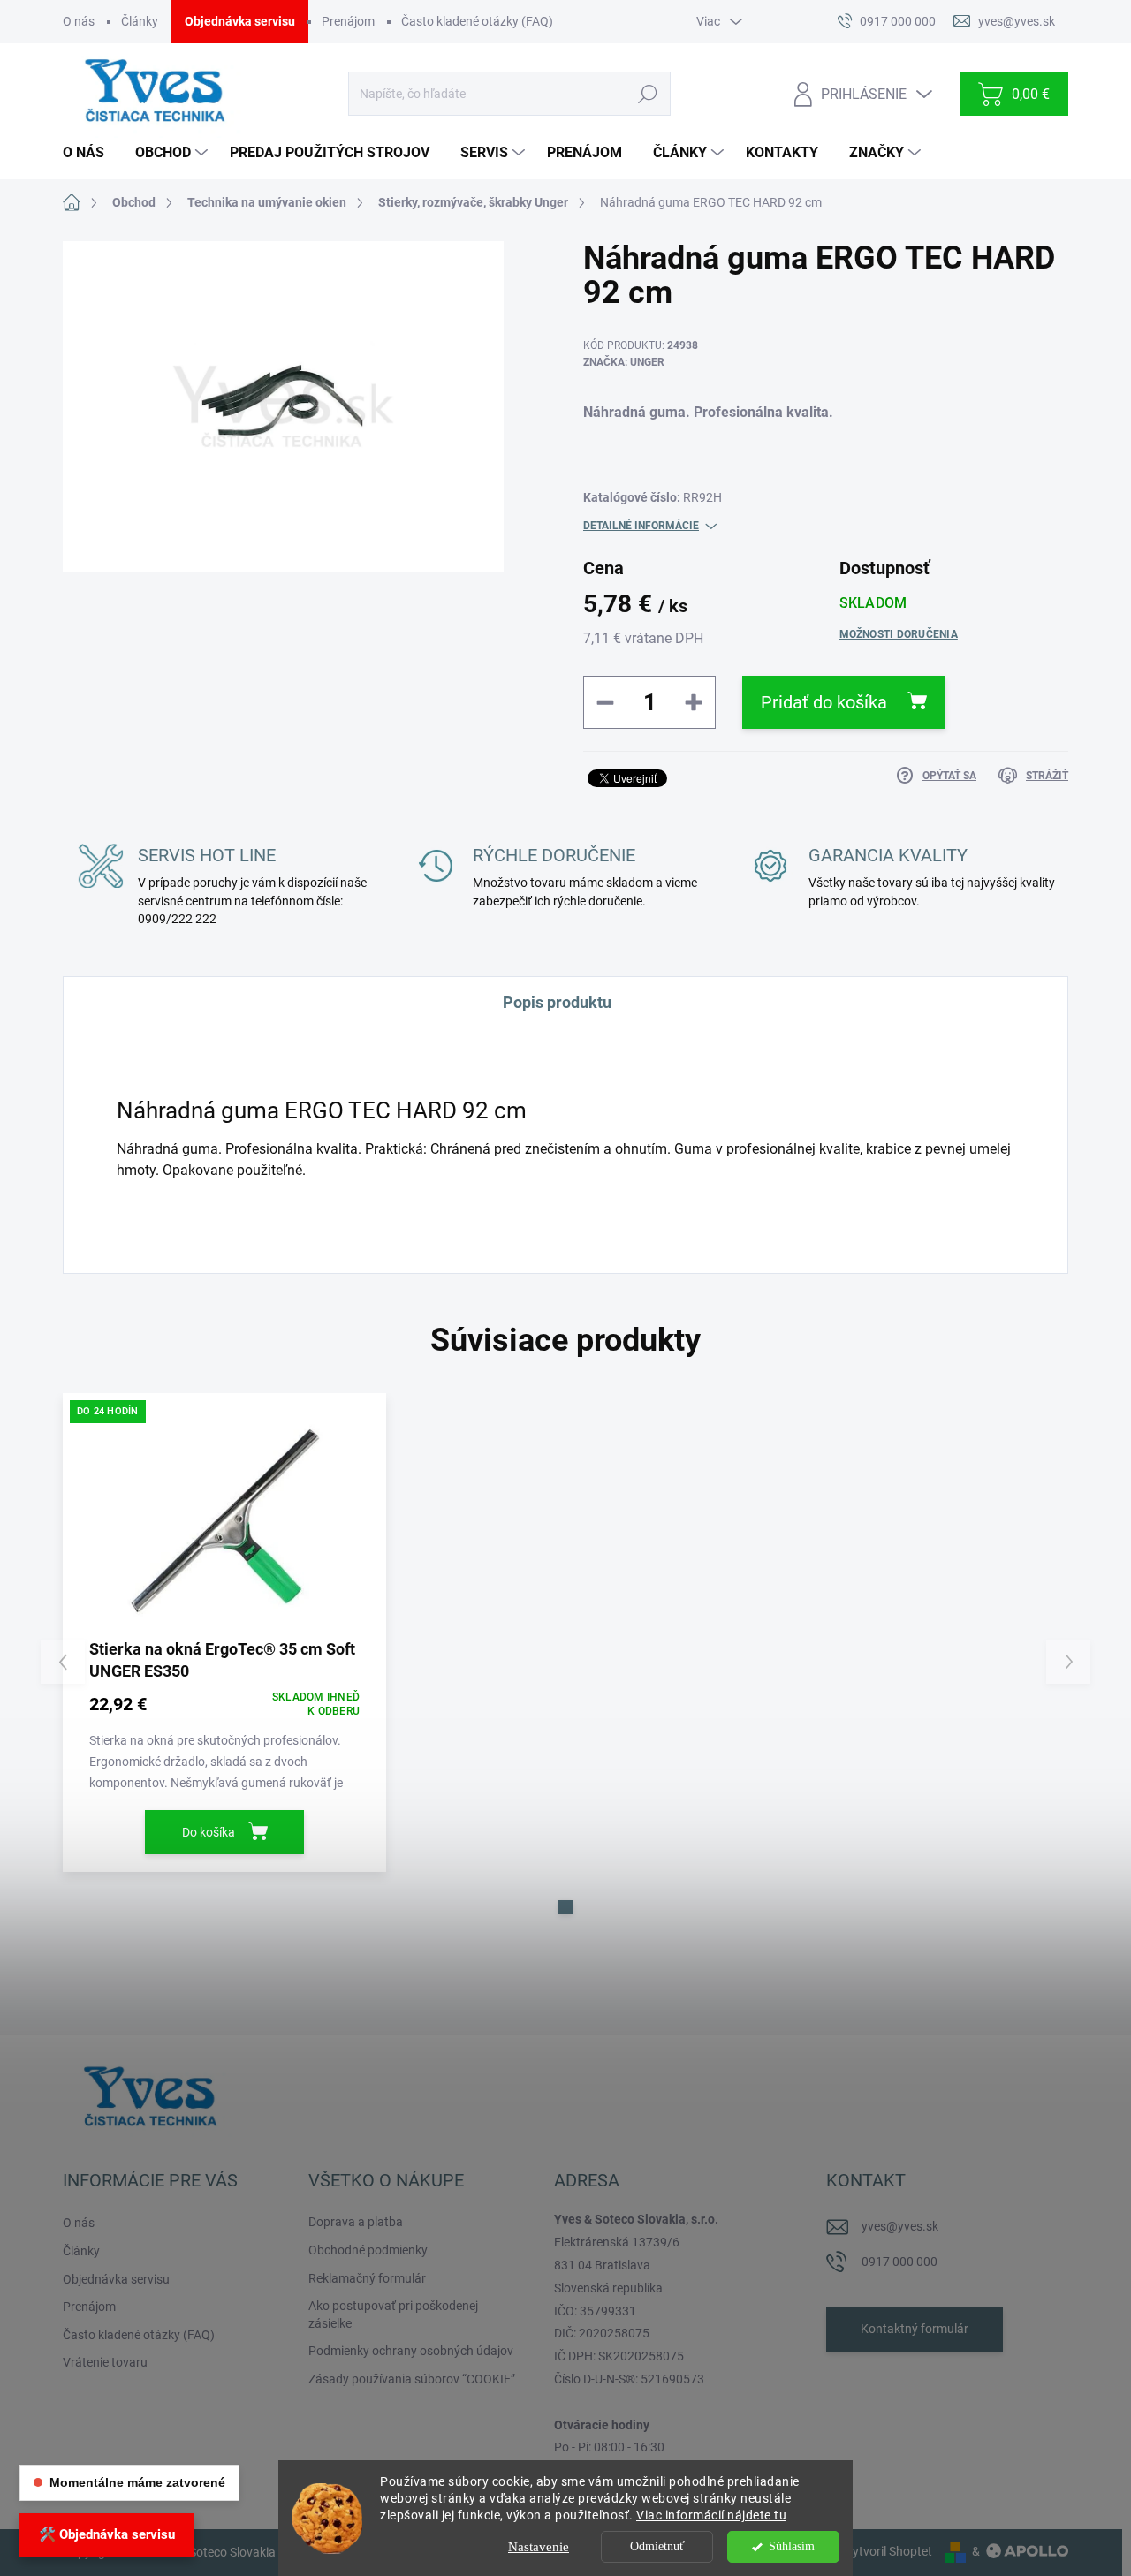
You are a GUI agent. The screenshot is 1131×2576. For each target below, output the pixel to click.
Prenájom (348, 21)
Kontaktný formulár (915, 2329)
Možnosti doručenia (899, 634)
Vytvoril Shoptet (888, 2551)
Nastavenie (539, 2547)
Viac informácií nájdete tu (711, 2515)
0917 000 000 (899, 2262)
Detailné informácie (641, 526)
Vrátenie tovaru (105, 2362)
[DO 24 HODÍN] (224, 1521)
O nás (79, 21)
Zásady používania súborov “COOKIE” (412, 2379)
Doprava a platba (356, 2222)
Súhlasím (792, 2546)
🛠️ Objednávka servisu (107, 2534)
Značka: (624, 362)
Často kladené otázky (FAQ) (477, 21)
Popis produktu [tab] (557, 1002)
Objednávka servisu (240, 21)
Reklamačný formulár (367, 2278)
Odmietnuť (657, 2546)
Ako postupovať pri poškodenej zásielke (393, 2315)
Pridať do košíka (824, 702)
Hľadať (647, 94)
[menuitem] (90, 153)
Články (140, 21)
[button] (565, 1907)
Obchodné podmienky (368, 2250)
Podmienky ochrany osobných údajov (411, 2351)
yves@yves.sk (900, 2226)
